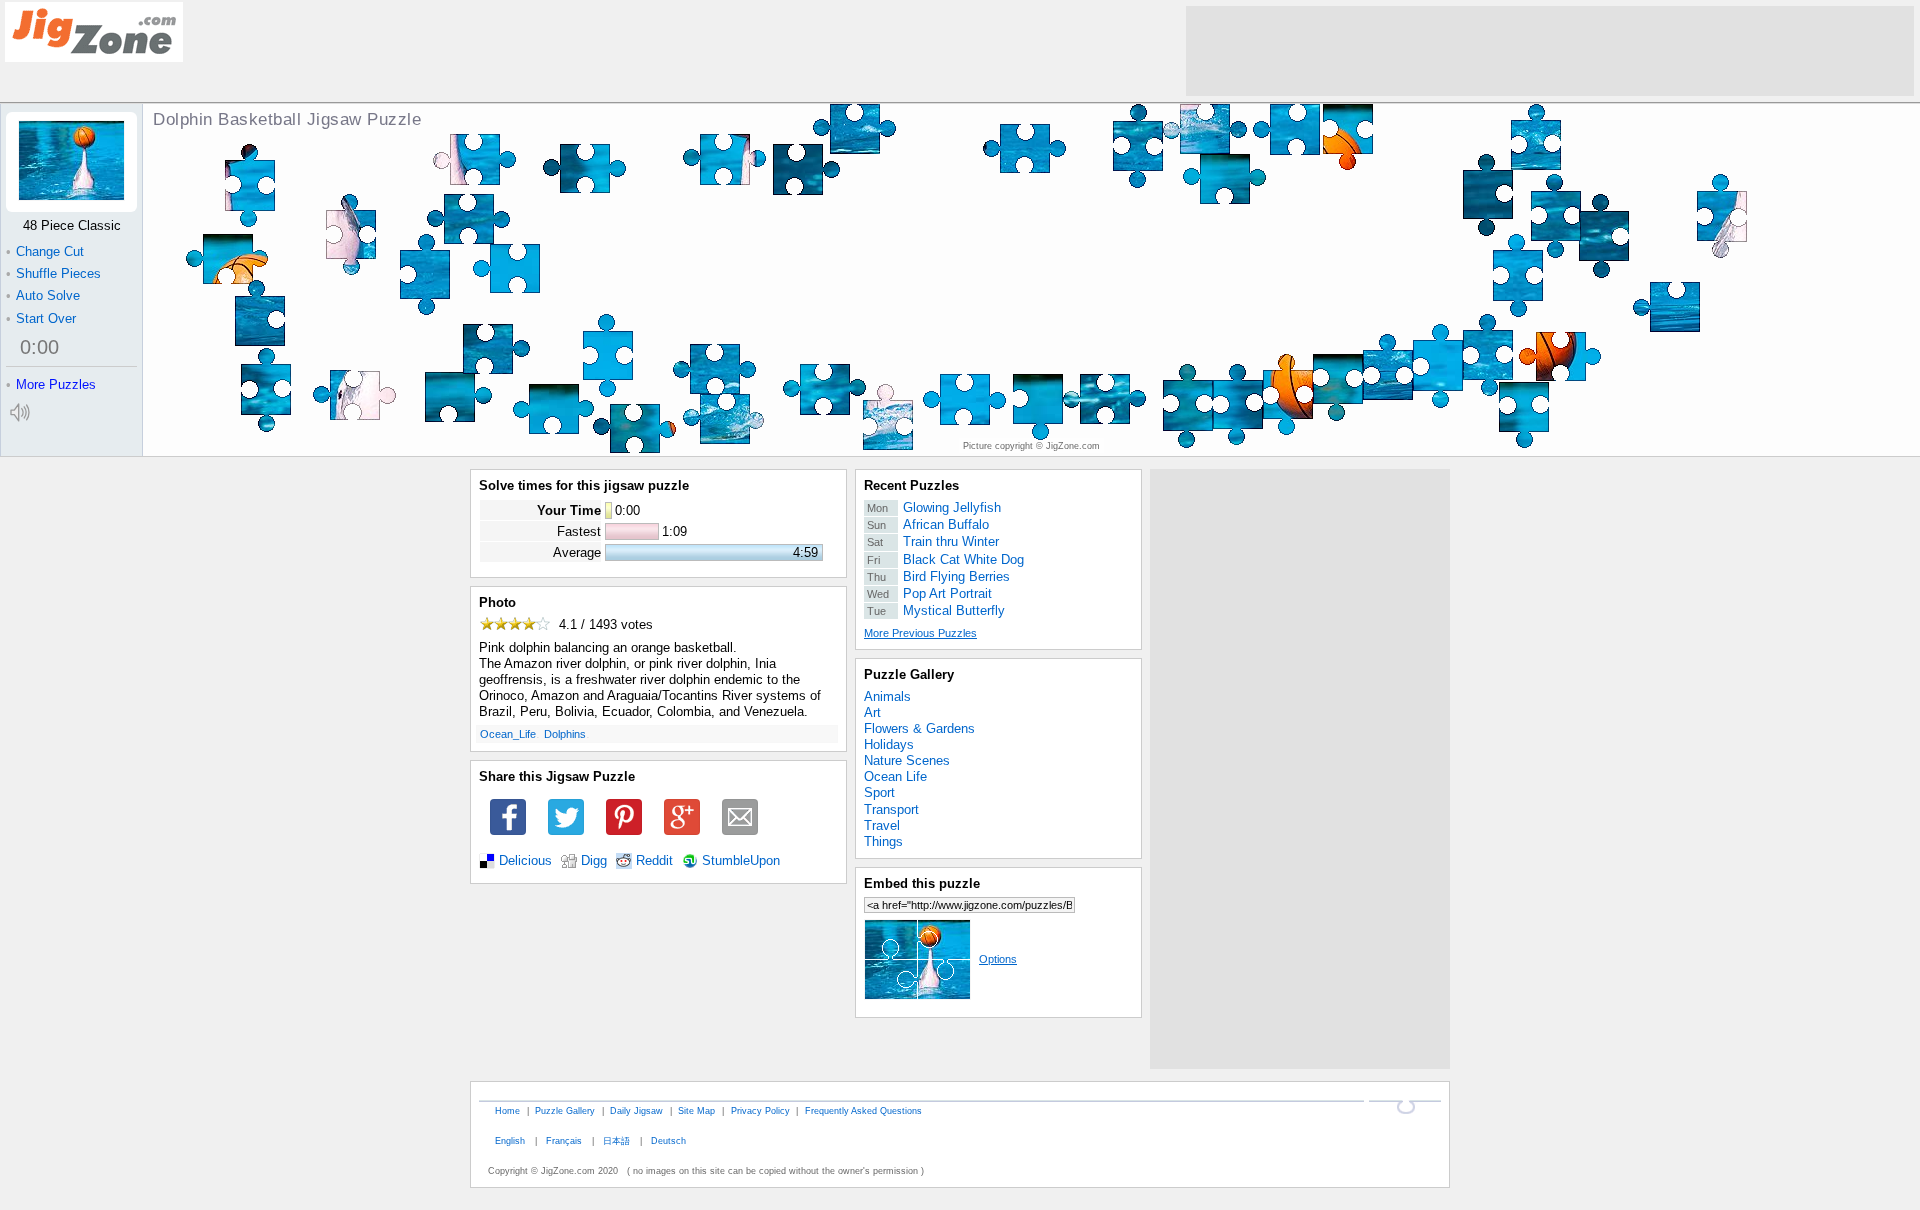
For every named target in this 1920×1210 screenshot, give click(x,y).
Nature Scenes (907, 760)
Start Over (41, 318)
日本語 (616, 1140)
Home (507, 1110)
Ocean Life (895, 776)
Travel (882, 825)
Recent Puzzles (911, 485)
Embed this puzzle (922, 883)
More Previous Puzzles (920, 633)
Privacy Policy (760, 1110)
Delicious (525, 861)
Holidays (889, 744)
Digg (594, 861)
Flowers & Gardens (919, 728)
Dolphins (565, 734)
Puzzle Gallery (909, 674)
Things (883, 841)
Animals (887, 696)
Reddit (654, 861)
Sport (879, 792)
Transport (891, 809)
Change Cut (45, 251)
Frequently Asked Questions (863, 1110)
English (510, 1140)
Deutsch (668, 1140)
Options (998, 959)
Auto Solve (43, 295)
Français (564, 1140)
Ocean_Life (508, 734)
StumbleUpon (741, 861)
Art (872, 712)
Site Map (696, 1110)
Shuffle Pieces (53, 273)
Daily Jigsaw (636, 1110)
